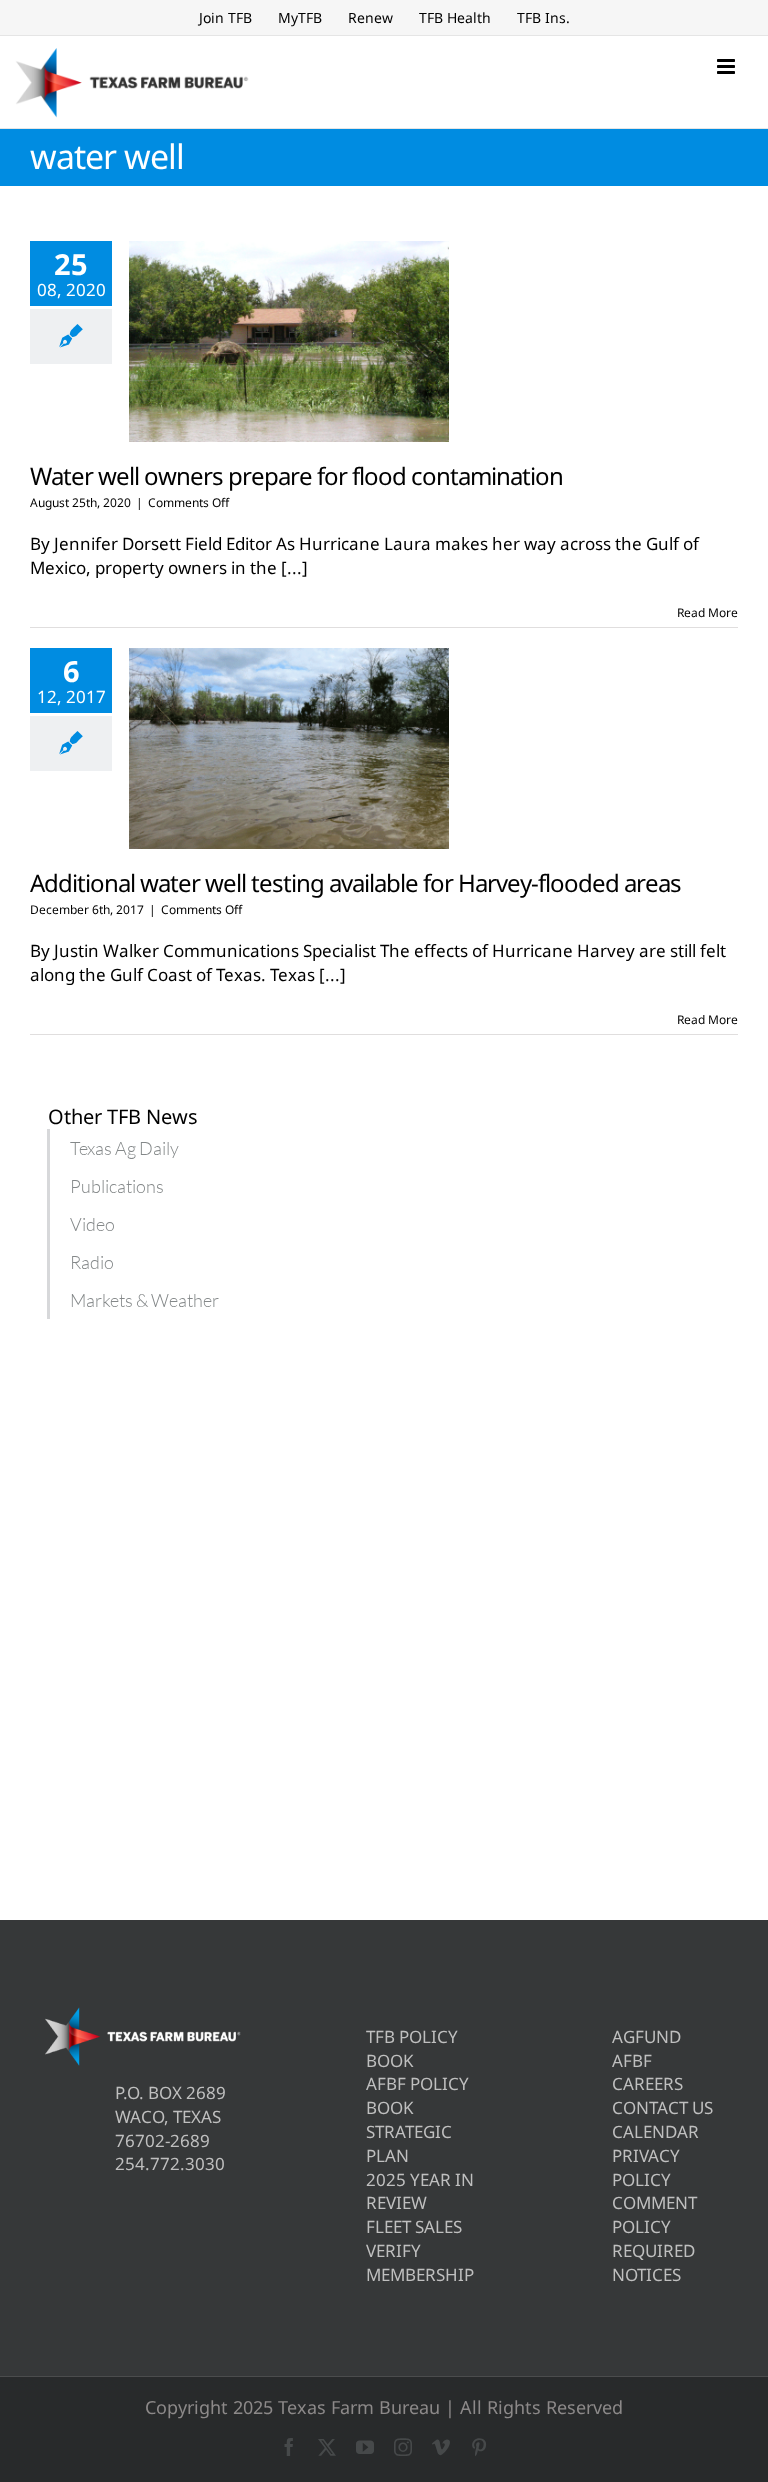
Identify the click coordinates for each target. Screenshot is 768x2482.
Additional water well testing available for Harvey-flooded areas (355, 882)
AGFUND (646, 2036)
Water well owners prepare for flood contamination (296, 475)
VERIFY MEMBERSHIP (420, 2262)
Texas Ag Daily (124, 1148)
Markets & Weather (144, 1300)
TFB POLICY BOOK (412, 2048)
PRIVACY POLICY (646, 2167)
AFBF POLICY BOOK (417, 2095)
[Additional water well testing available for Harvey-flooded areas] (289, 749)
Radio (92, 1262)
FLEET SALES (414, 2226)
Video (92, 1224)
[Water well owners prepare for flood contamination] (289, 342)
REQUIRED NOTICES (653, 2262)
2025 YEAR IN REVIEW (420, 2191)
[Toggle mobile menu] (727, 66)
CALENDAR (655, 2131)
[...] (294, 567)
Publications (117, 1186)
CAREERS (647, 2083)
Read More (707, 612)
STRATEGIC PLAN (409, 2143)
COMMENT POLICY (654, 2214)
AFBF (632, 2060)
